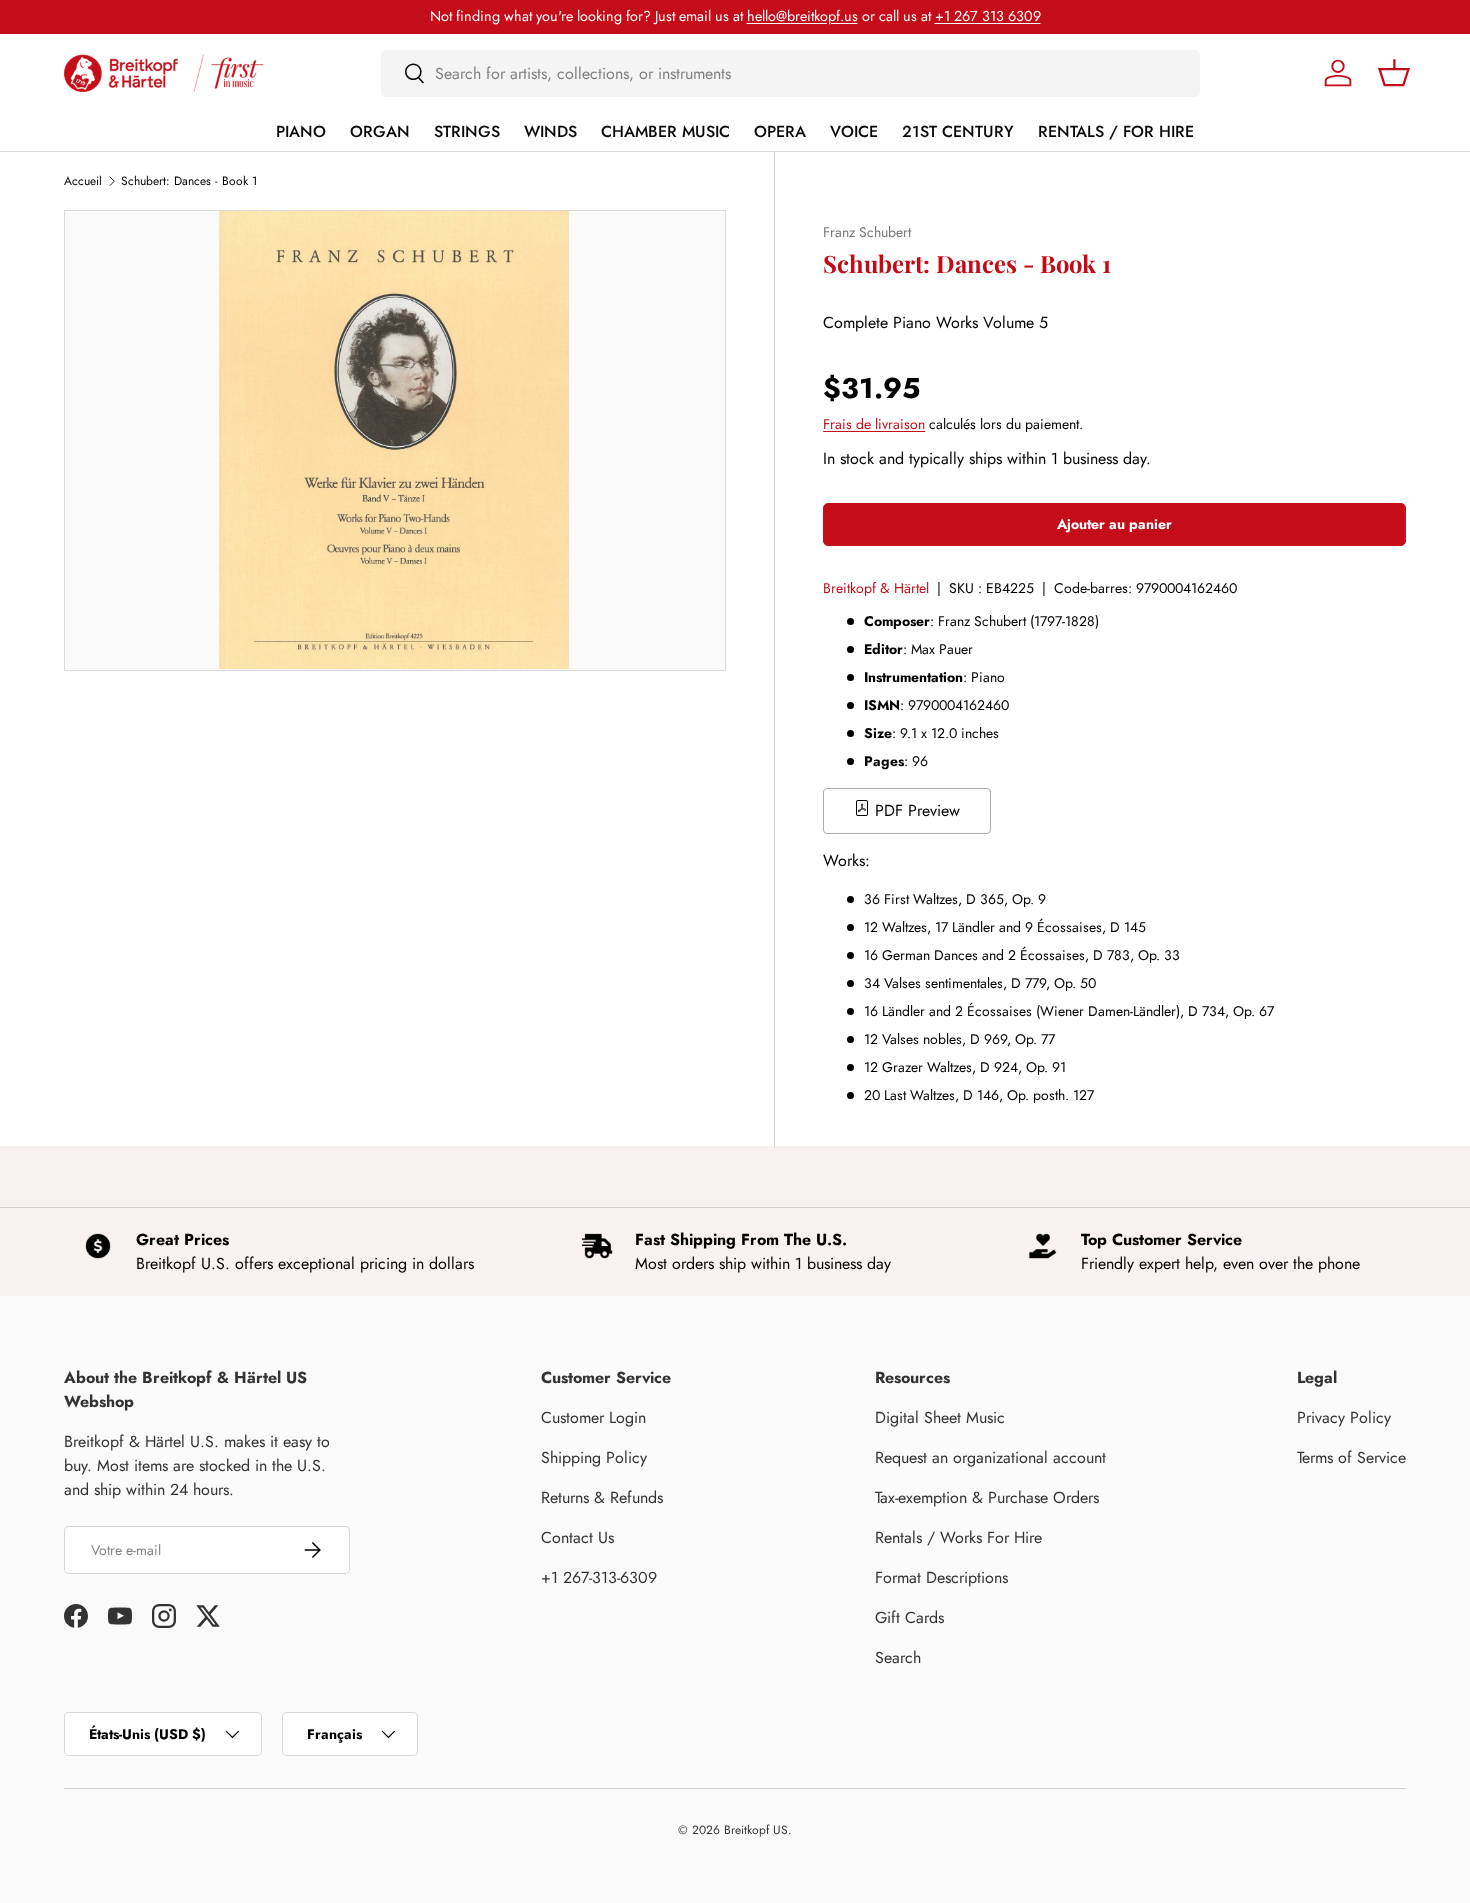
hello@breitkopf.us (802, 16)
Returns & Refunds (602, 1497)
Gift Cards (909, 1617)
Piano (301, 131)
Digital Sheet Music (940, 1417)
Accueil (83, 181)
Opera (780, 131)
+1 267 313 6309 (988, 16)
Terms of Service (1351, 1457)
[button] (1394, 73)
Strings (467, 131)
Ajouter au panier (1114, 524)
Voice (854, 131)
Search (898, 1657)
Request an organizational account (990, 1457)
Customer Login (593, 1417)
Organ (380, 131)
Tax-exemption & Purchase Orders (987, 1497)
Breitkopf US (756, 1830)
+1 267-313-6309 (599, 1577)
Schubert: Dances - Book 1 (189, 181)
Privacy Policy (1344, 1417)
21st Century (958, 131)
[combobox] (790, 73)
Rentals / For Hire (1116, 131)
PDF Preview (915, 810)
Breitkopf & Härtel (876, 588)
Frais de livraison (874, 424)
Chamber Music (665, 131)
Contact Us (577, 1537)
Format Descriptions (941, 1577)
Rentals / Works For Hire (958, 1537)
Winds (550, 131)
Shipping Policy (594, 1457)
